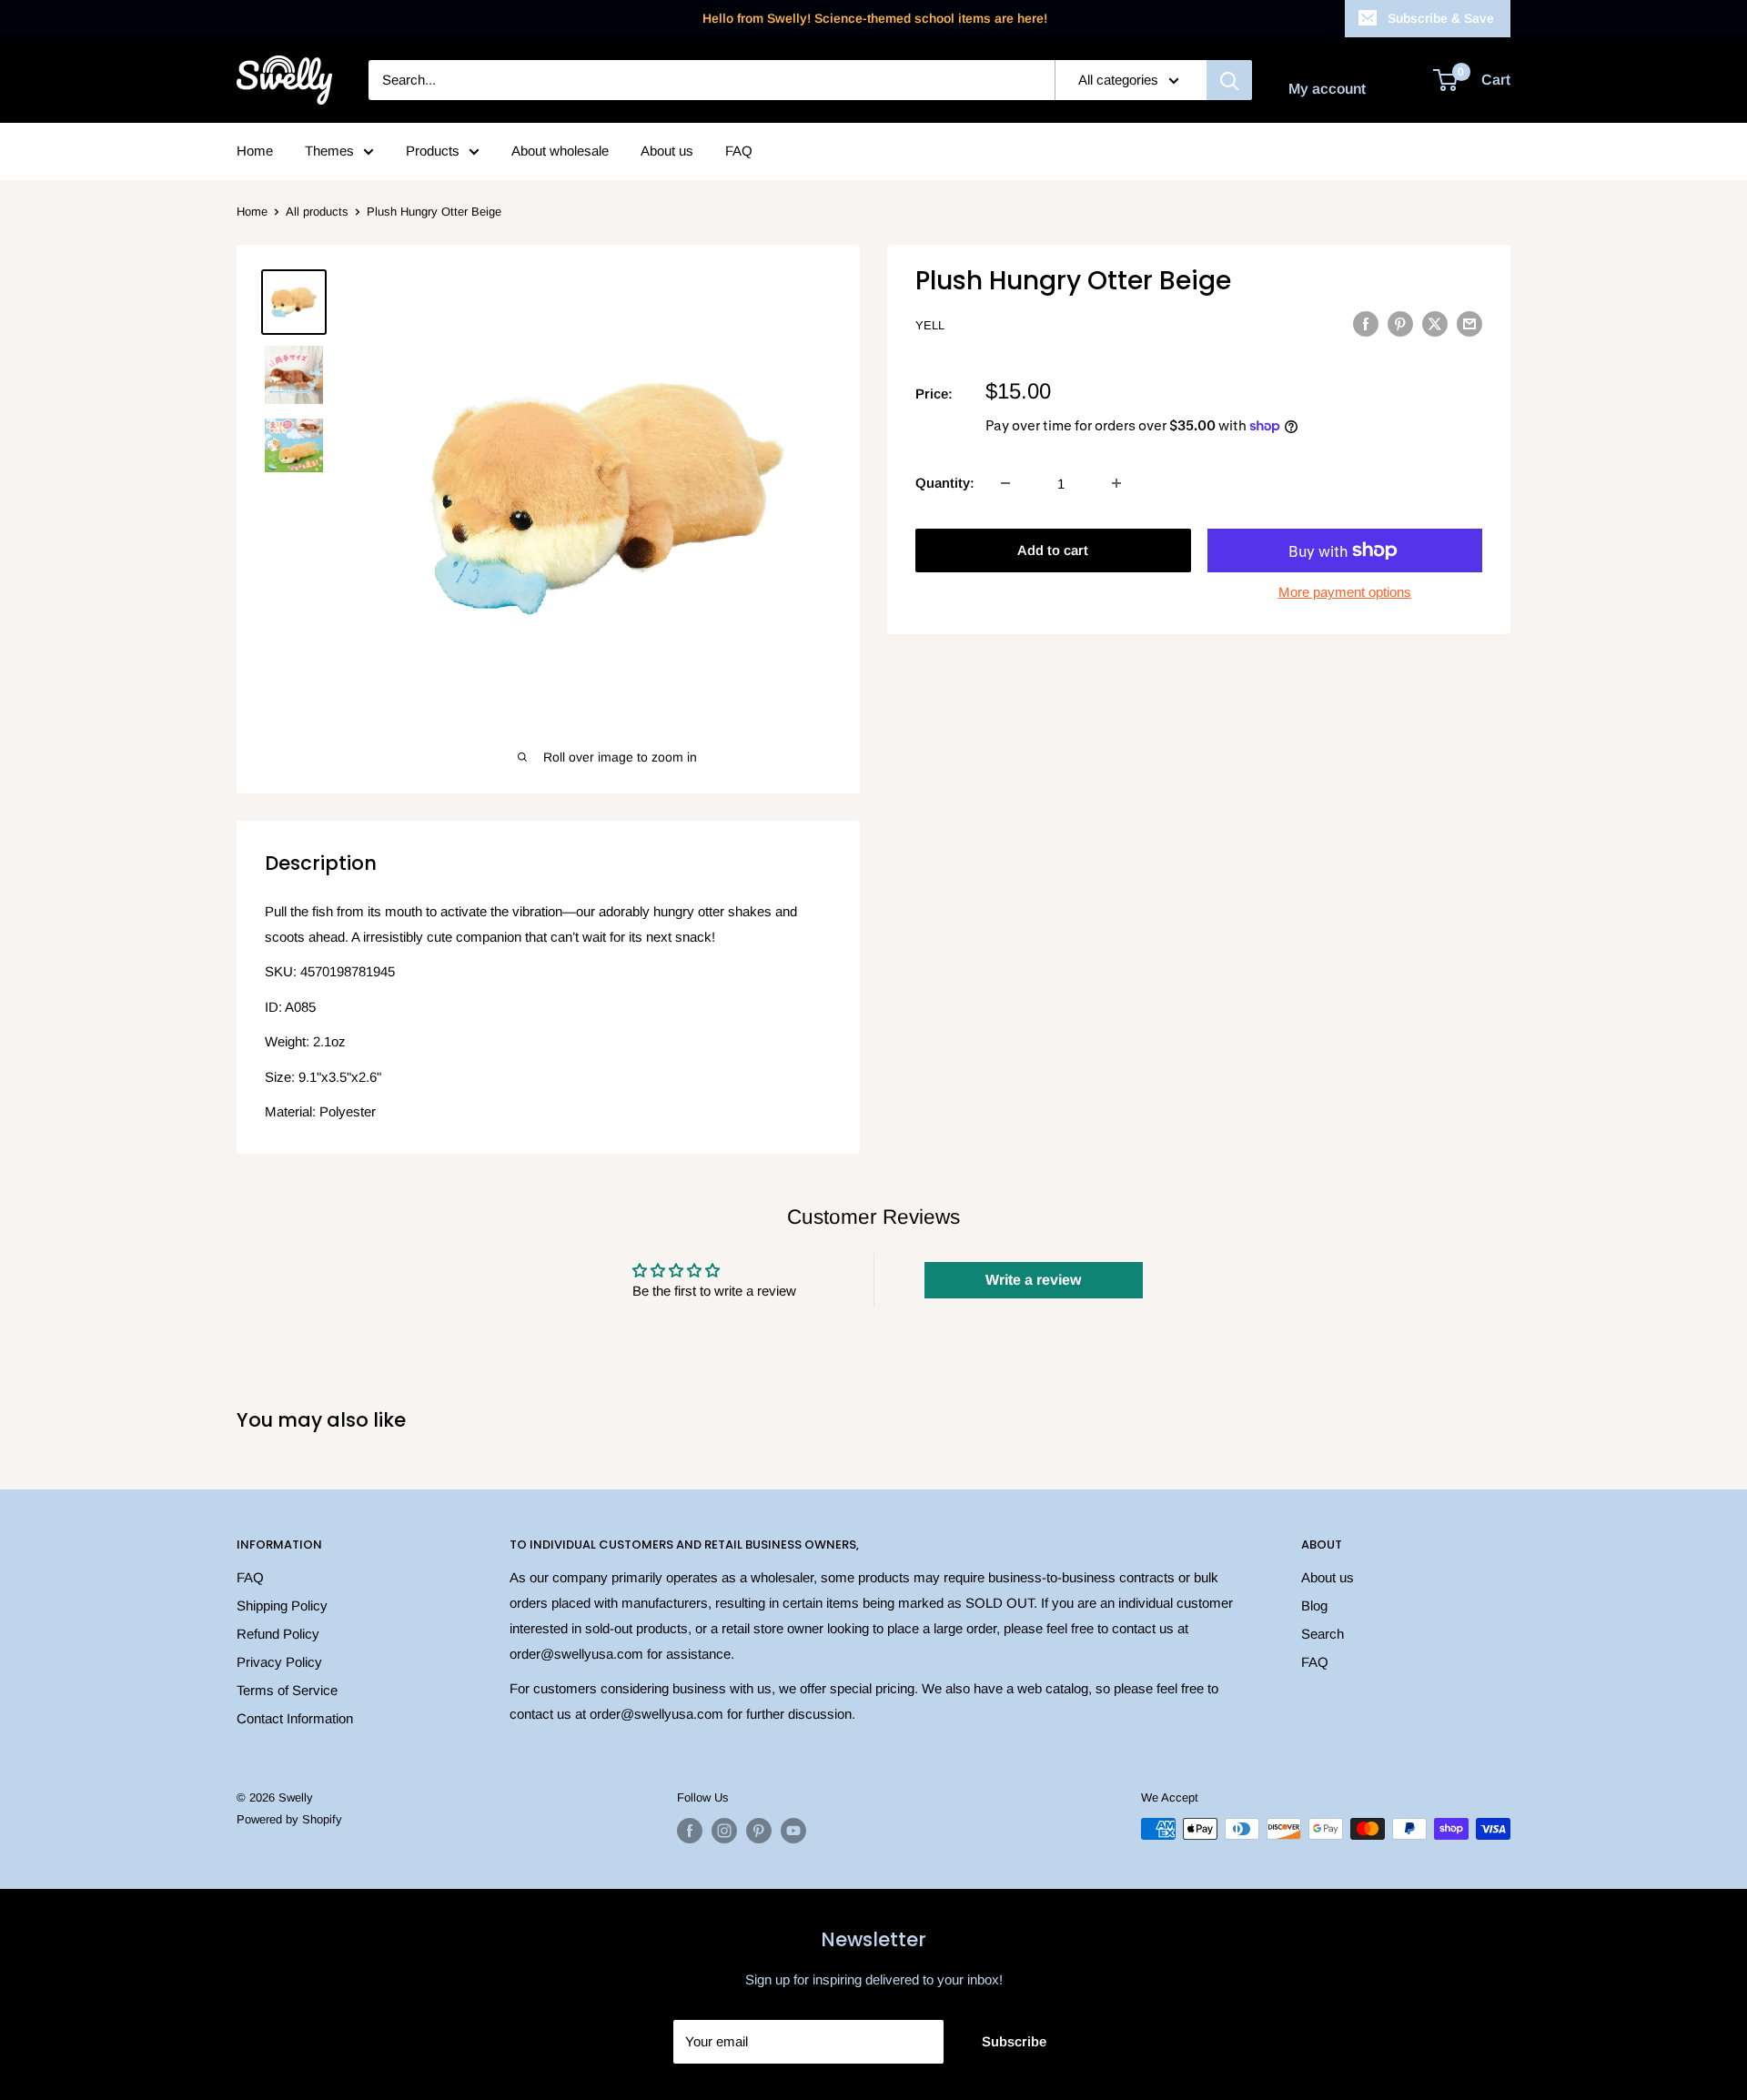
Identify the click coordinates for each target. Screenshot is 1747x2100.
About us (667, 151)
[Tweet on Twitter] (1435, 323)
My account (1327, 89)
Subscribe (1014, 2041)
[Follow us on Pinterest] (759, 1831)
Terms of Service (287, 1690)
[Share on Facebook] (1366, 323)
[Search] (1229, 80)
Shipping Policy (282, 1605)
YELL (930, 325)
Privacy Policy (279, 1662)
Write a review (1033, 1280)
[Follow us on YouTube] (793, 1831)
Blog (1314, 1605)
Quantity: (945, 483)
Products (433, 151)
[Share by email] (1469, 323)
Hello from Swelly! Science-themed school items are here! (875, 18)
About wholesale (560, 151)
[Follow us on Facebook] (690, 1831)
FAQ (739, 151)
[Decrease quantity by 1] (1005, 483)
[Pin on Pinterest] (1400, 323)
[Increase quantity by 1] (1116, 483)
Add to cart (1053, 550)
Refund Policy (278, 1634)
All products (317, 212)
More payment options (1345, 592)
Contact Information (295, 1718)
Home (255, 151)
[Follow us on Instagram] (724, 1831)
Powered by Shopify (289, 1819)
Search (1323, 1634)
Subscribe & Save (1441, 18)
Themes (329, 151)
